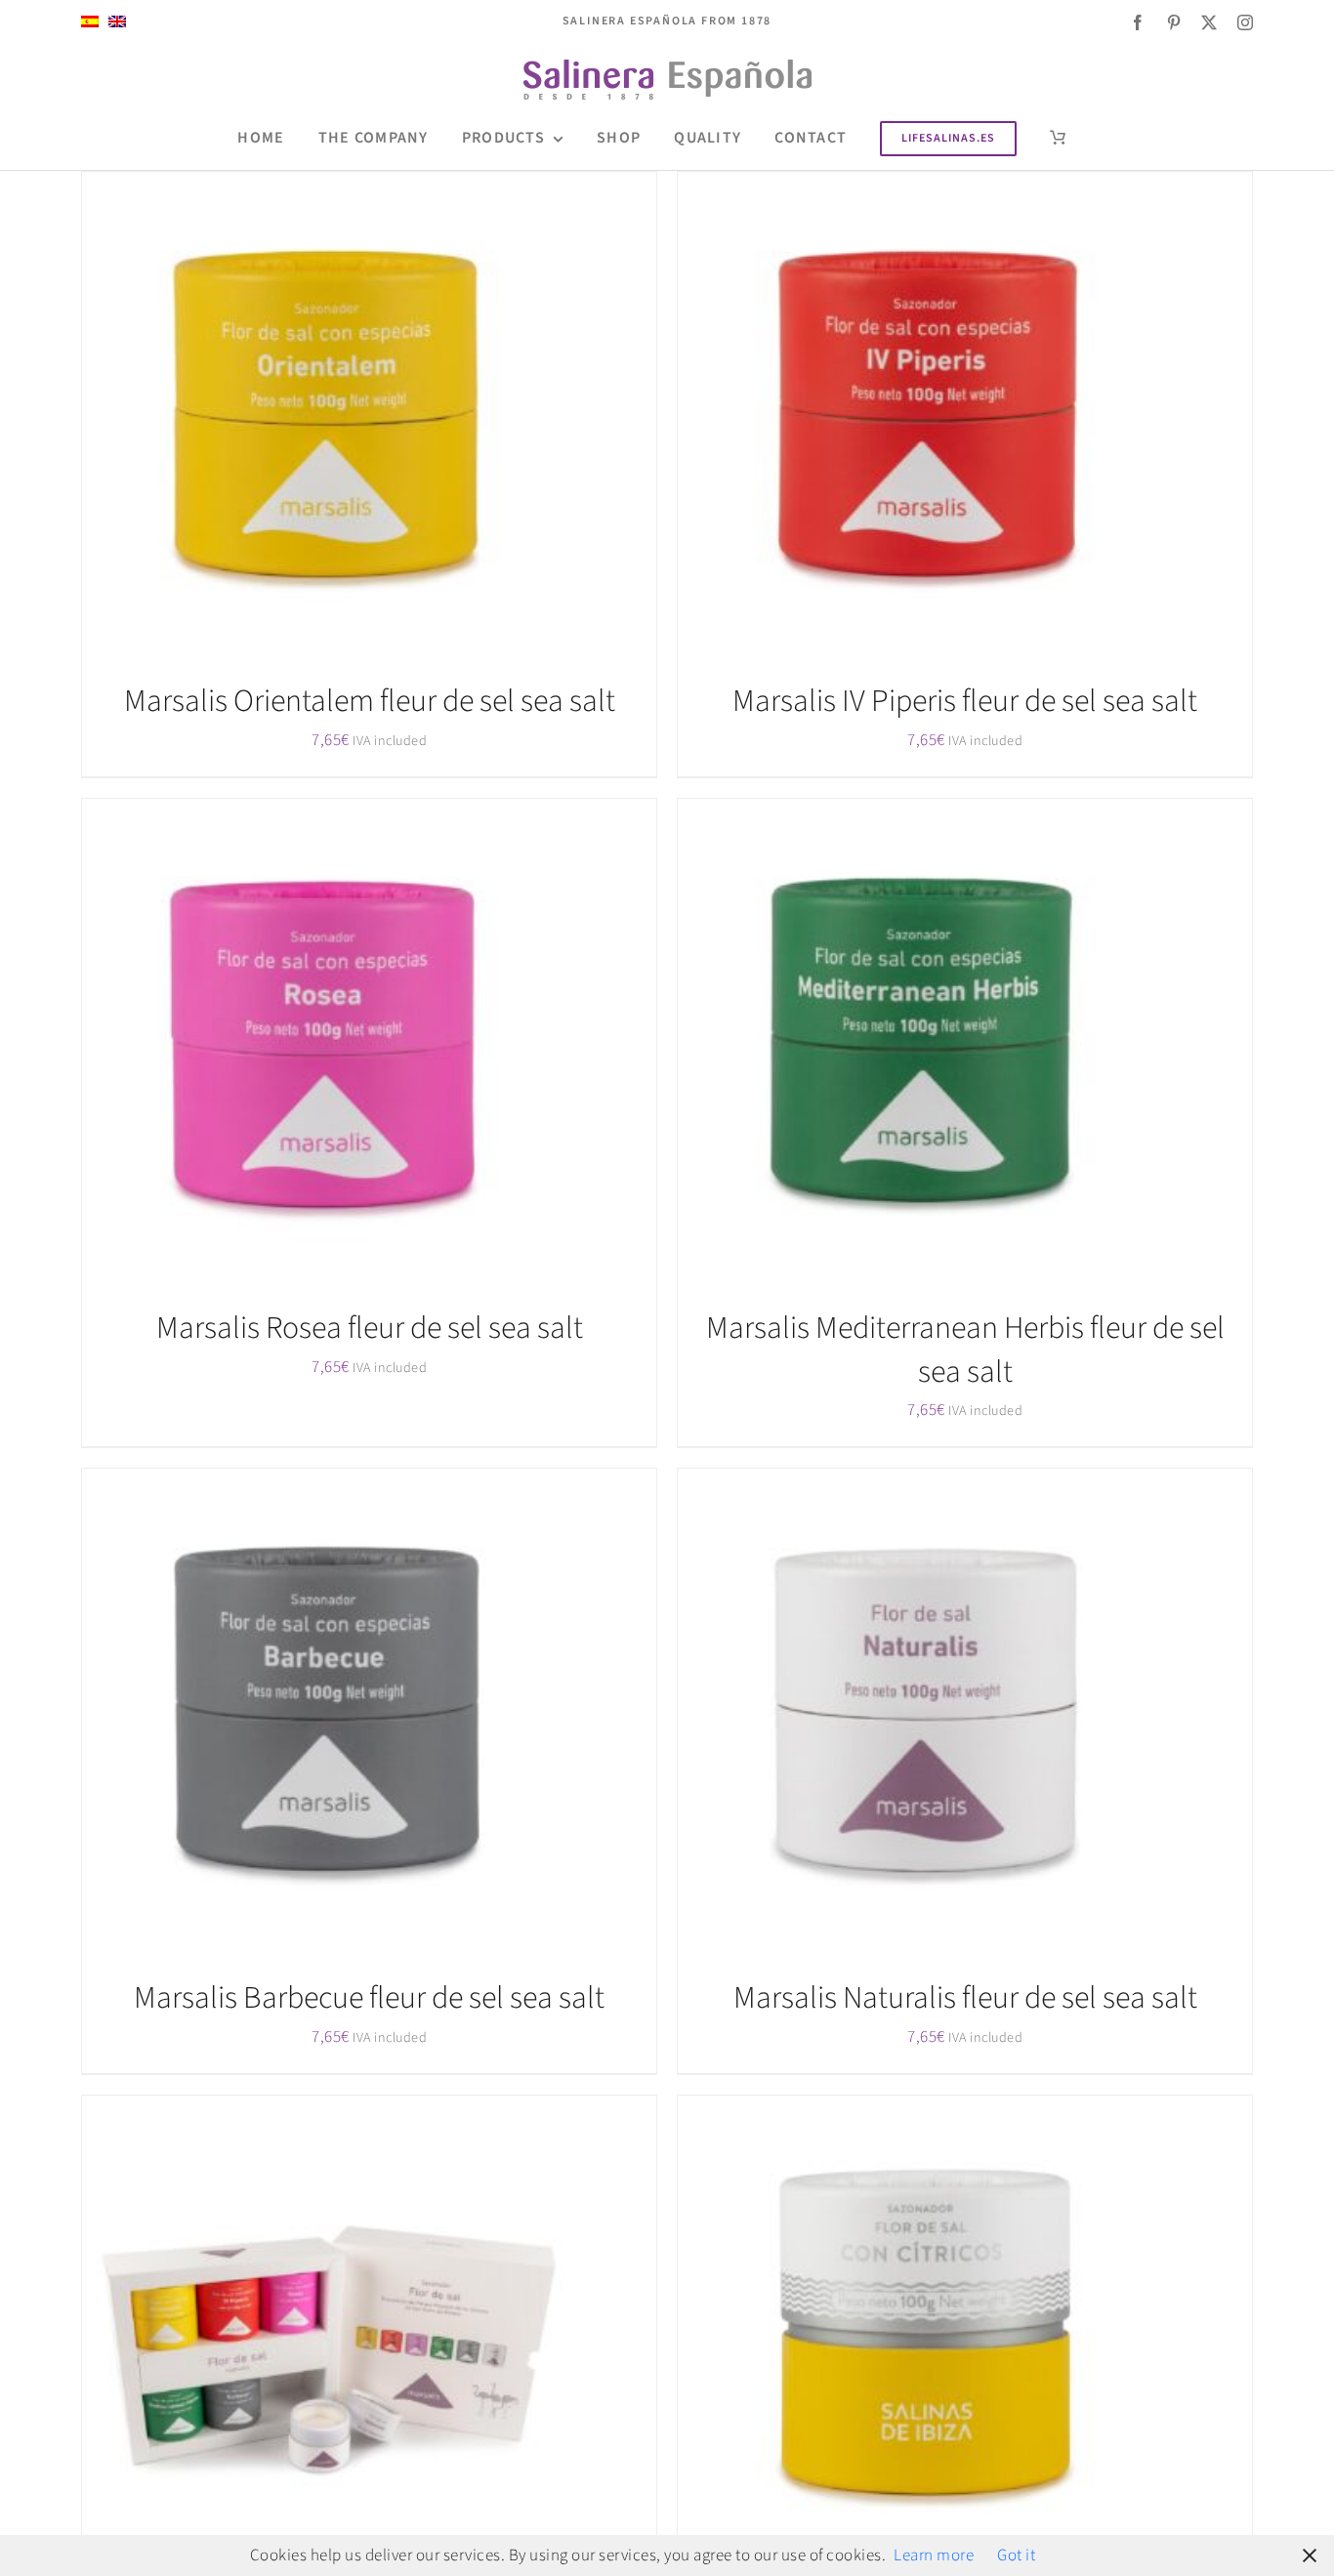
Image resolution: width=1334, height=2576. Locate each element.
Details (377, 420)
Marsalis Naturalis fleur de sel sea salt (965, 1998)
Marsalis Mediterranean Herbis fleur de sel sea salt (965, 1350)
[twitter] (1209, 22)
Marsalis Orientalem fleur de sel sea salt (370, 701)
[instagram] (1246, 22)
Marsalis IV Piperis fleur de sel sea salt (965, 701)
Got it (1016, 2555)
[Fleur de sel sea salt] (922, 416)
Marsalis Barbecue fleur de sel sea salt (369, 1998)
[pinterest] (1174, 22)
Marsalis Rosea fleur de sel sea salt (370, 1328)
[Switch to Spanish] (90, 22)
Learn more (934, 2555)
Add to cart (289, 420)
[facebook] (1138, 22)
